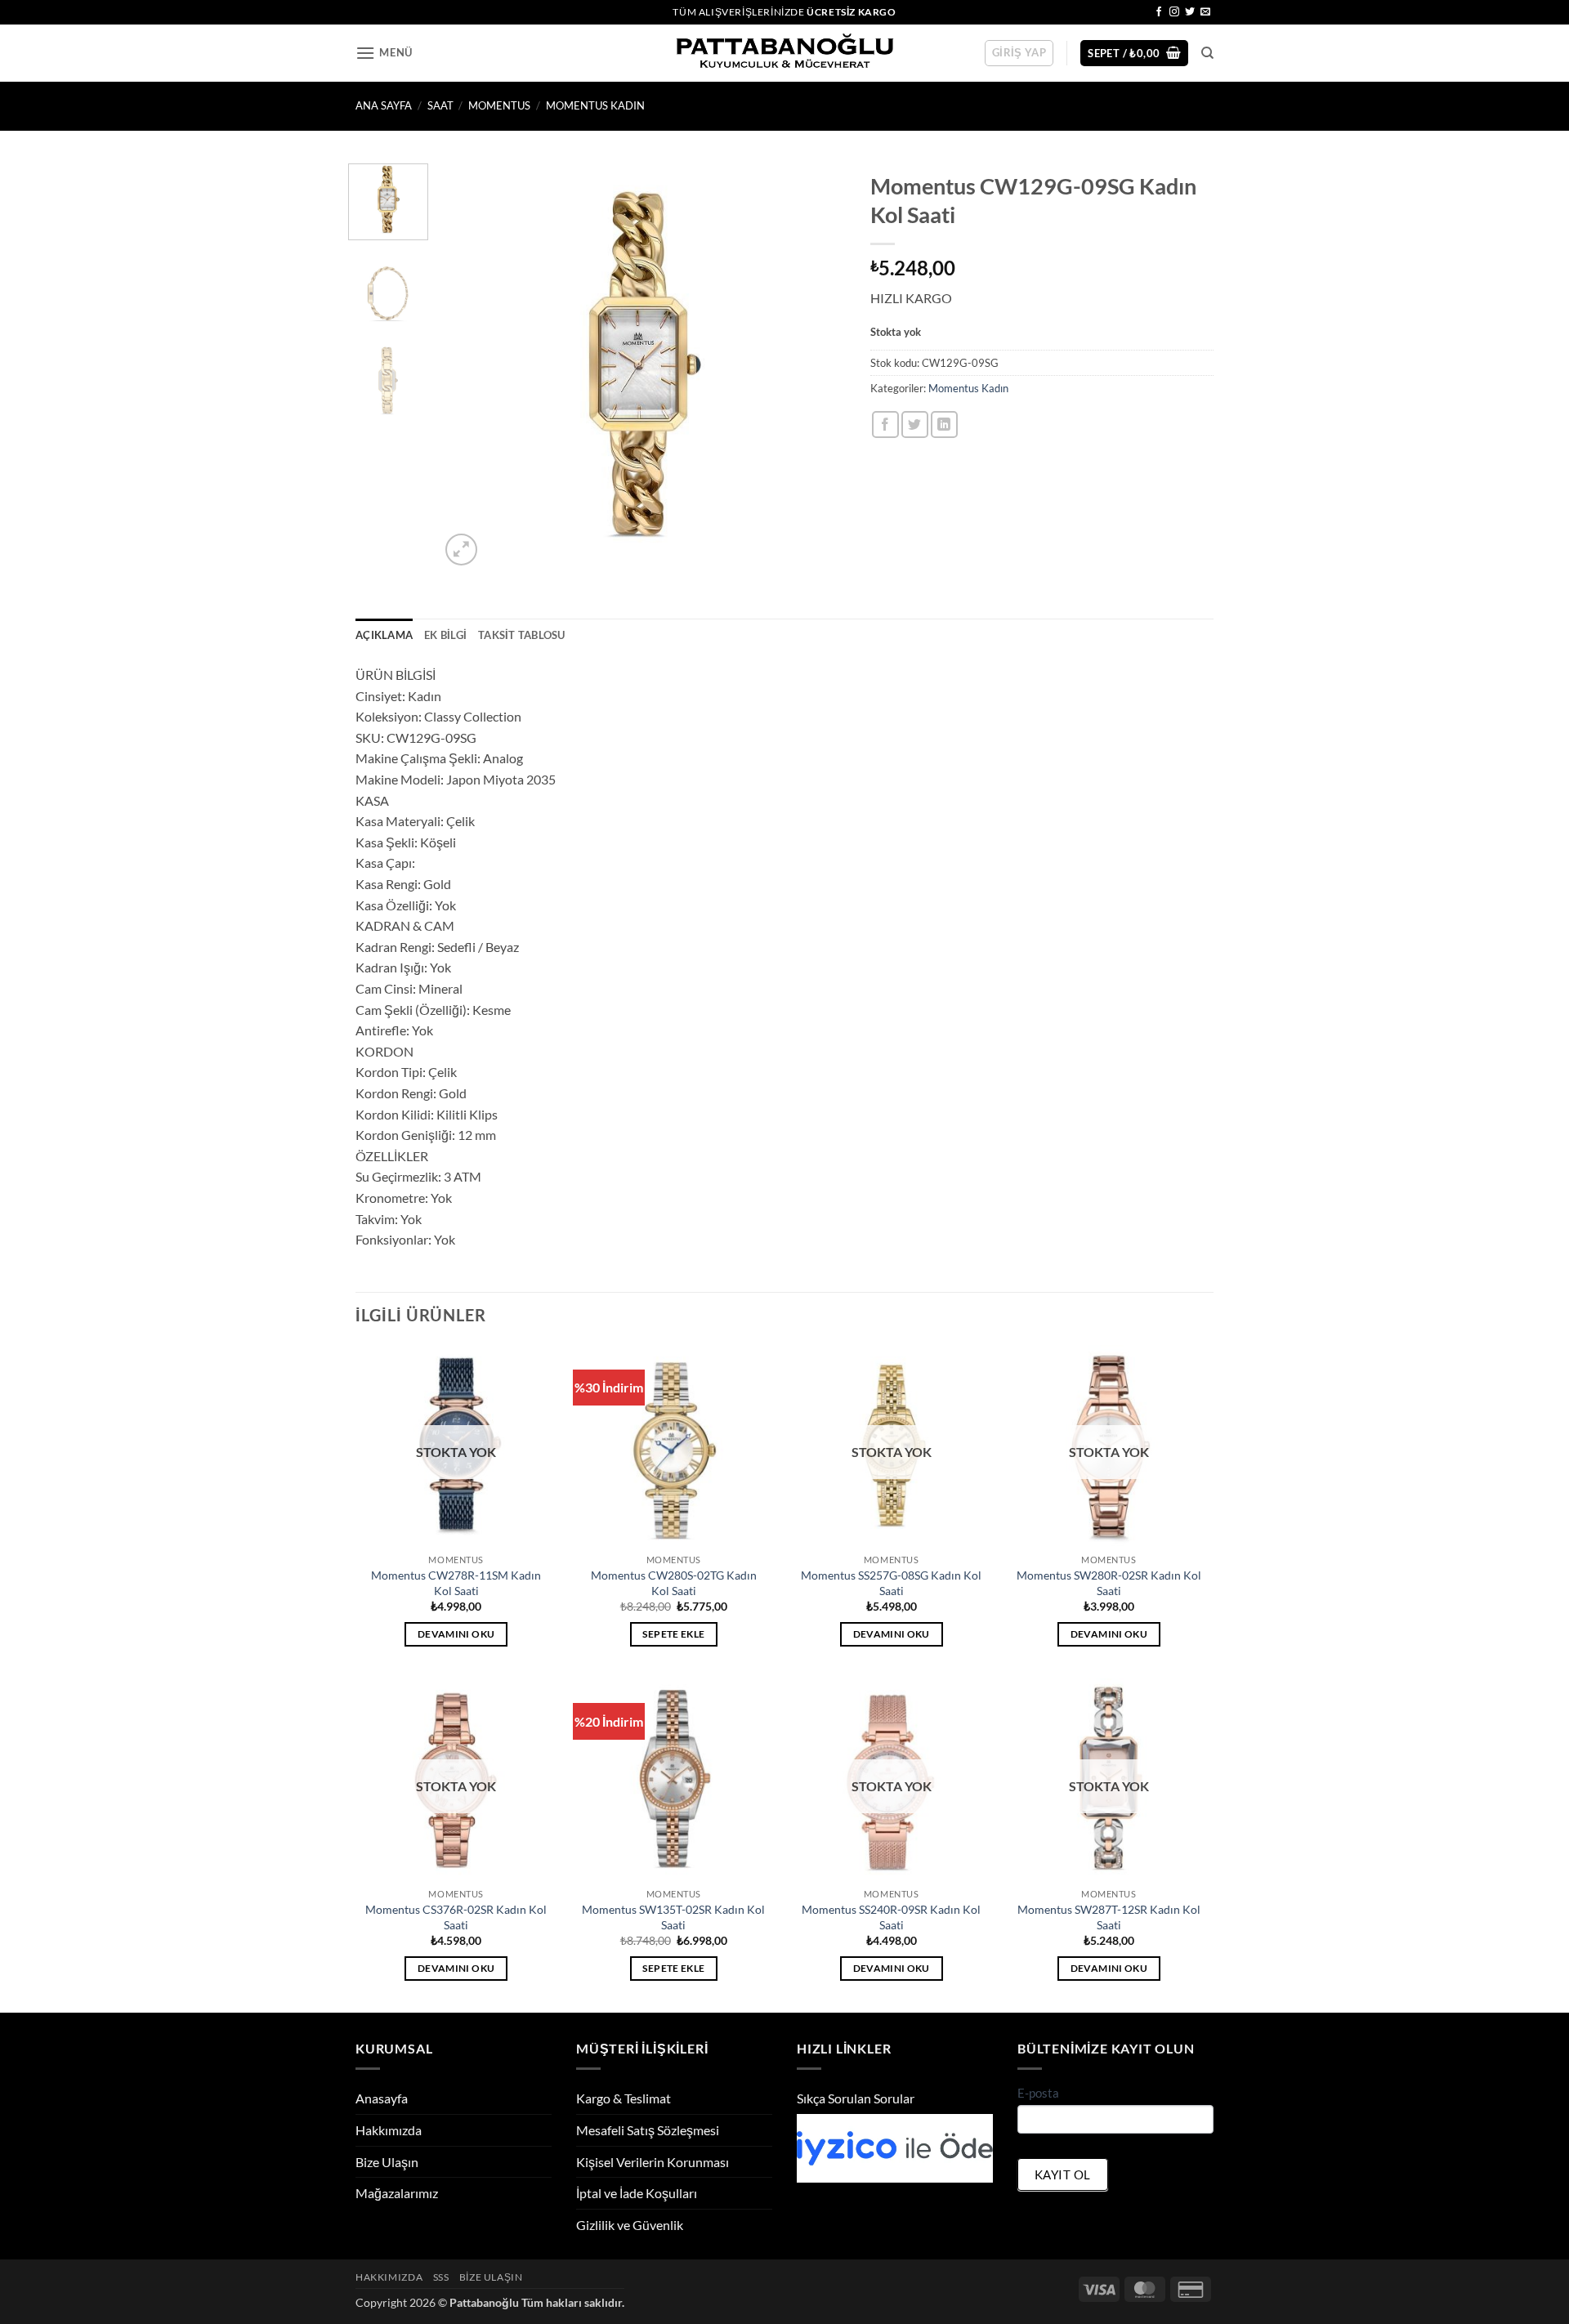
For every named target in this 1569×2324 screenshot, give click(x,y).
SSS (441, 2277)
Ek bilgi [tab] (445, 635)
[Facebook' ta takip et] (1159, 12)
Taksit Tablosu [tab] (522, 635)
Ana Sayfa (384, 105)
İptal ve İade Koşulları (637, 2193)
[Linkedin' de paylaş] (944, 425)
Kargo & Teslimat (624, 2098)
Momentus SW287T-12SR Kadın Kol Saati (1109, 1917)
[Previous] (468, 366)
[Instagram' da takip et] (1174, 12)
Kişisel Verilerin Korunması (653, 2162)
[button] (384, 53)
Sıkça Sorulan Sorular (856, 2098)
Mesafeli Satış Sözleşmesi (648, 2130)
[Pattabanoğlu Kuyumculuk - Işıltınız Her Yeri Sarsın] (785, 54)
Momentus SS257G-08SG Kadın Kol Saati (891, 1583)
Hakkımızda (389, 2130)
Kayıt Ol (1063, 2174)
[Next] (817, 366)
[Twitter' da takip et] (1190, 12)
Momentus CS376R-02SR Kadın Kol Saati (456, 1917)
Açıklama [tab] (384, 635)
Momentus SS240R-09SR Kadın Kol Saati (891, 1917)
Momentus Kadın (595, 105)
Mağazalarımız (397, 2193)
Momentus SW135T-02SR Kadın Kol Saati (673, 1917)
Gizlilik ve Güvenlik (630, 2225)
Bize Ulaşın (387, 2162)
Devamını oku (456, 1634)
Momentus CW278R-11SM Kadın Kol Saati (456, 1583)
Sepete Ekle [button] (673, 1634)
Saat (440, 105)
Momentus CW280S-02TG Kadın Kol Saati (674, 1583)
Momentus (499, 105)
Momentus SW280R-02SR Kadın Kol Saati (1109, 1583)
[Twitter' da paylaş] (915, 425)
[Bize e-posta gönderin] (1205, 12)
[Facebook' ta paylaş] (885, 425)
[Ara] (1207, 53)
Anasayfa (382, 2098)
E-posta (1038, 2093)
